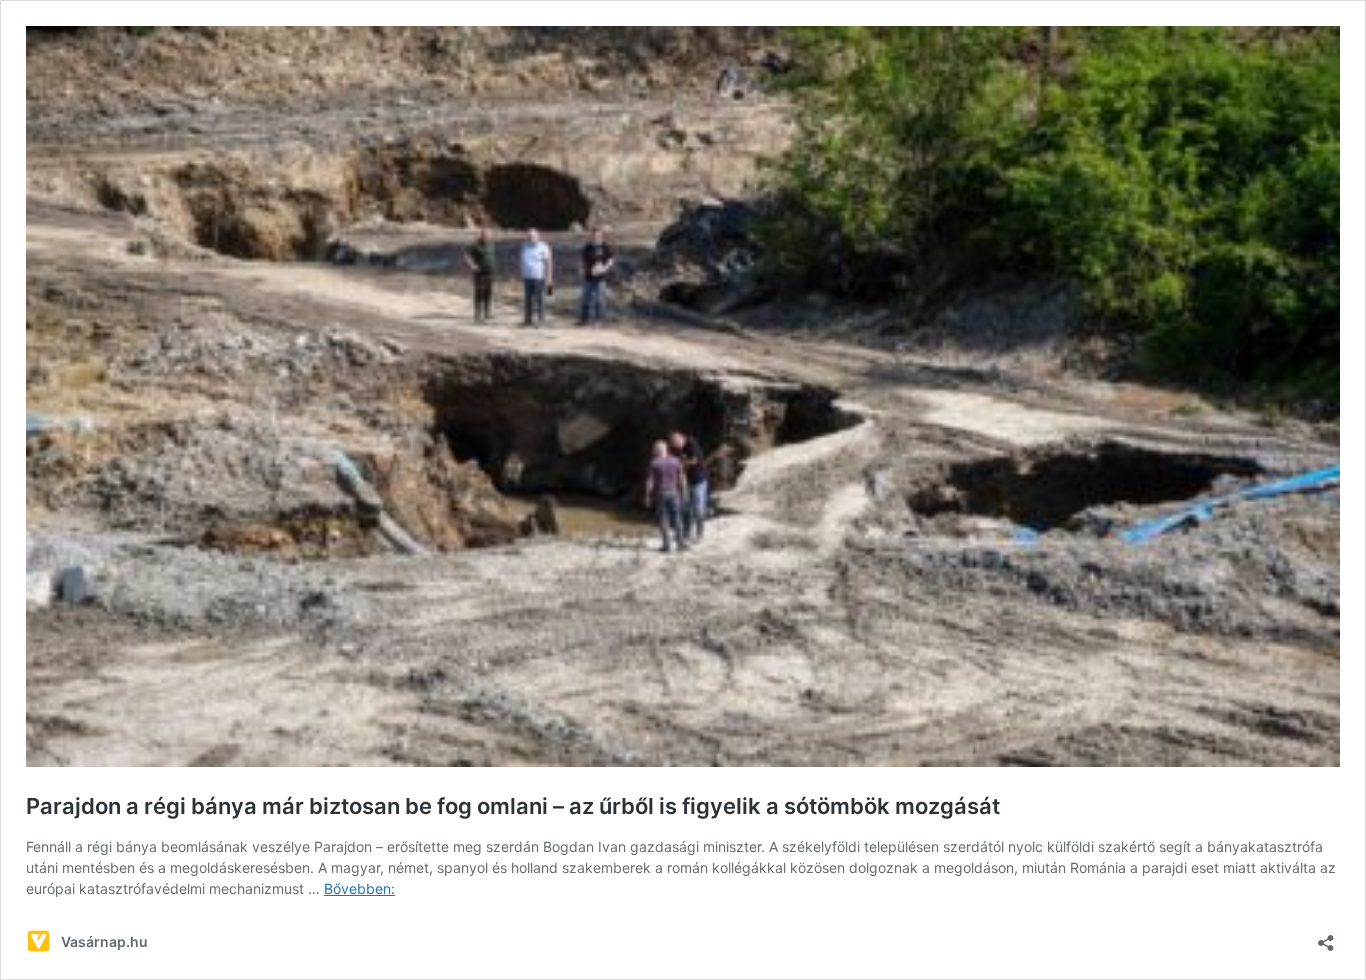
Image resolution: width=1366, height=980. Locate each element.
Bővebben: (359, 888)
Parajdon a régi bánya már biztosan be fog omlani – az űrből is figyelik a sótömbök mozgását (513, 806)
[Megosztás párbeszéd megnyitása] (1326, 936)
